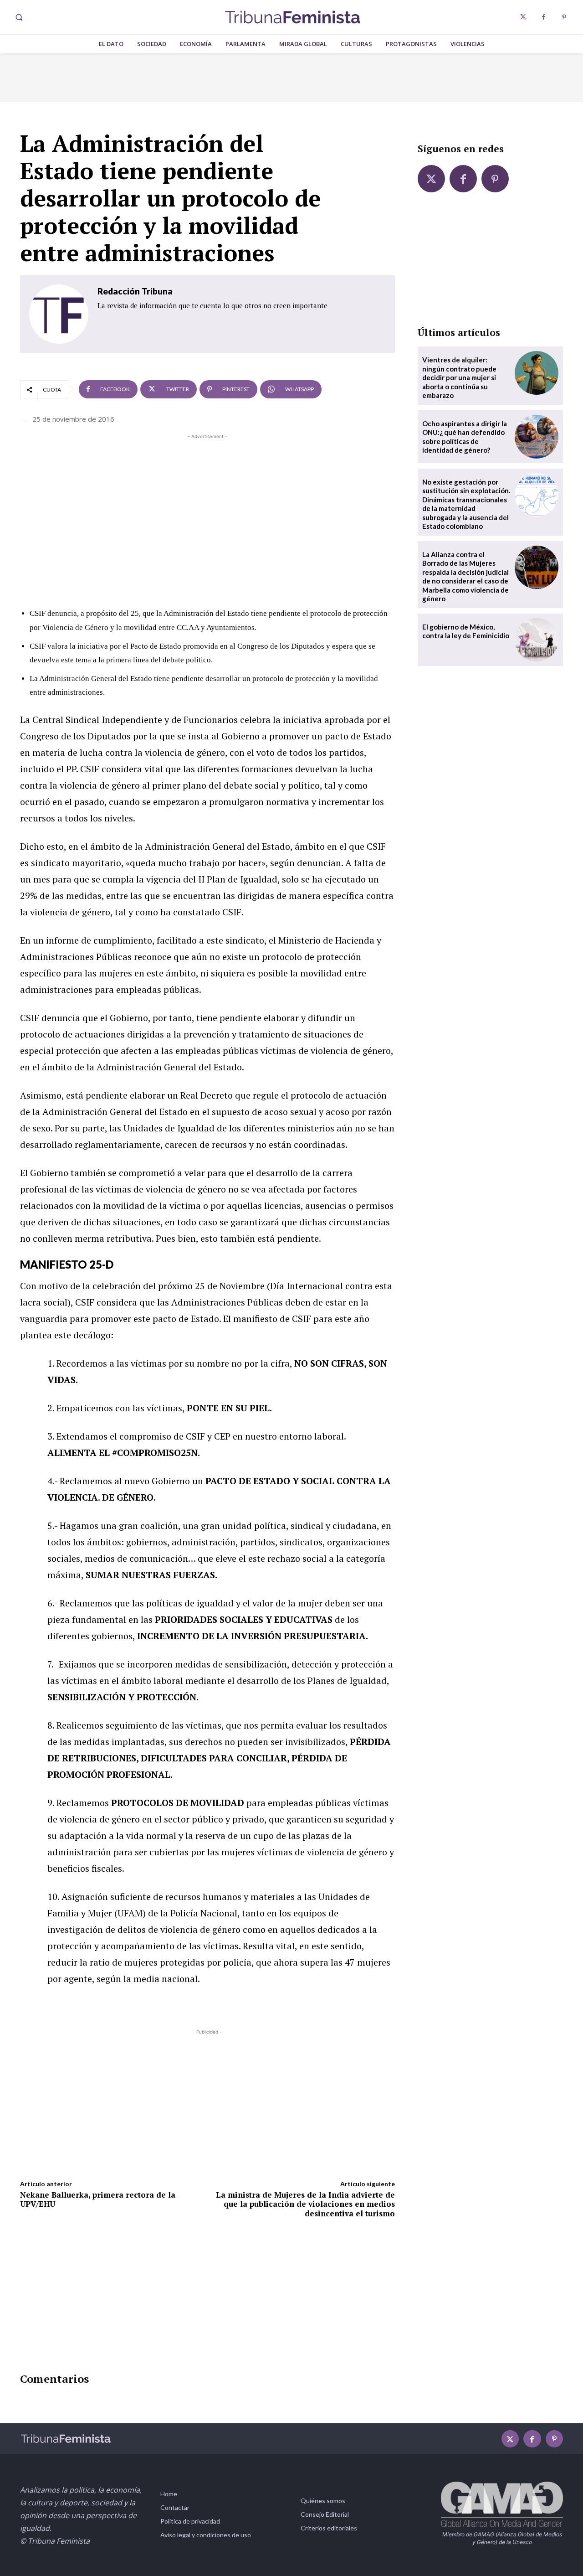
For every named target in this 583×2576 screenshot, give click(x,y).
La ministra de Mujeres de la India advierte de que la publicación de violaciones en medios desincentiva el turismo (305, 2204)
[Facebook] (544, 17)
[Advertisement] (207, 505)
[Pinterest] (564, 17)
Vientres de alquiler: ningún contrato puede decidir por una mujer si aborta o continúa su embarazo (459, 377)
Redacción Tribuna (135, 291)
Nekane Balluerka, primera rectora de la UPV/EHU (98, 2199)
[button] (19, 17)
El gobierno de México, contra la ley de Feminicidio (466, 631)
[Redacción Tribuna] (59, 314)
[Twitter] (523, 17)
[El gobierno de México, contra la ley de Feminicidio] (537, 640)
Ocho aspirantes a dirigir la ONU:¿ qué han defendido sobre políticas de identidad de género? (465, 437)
